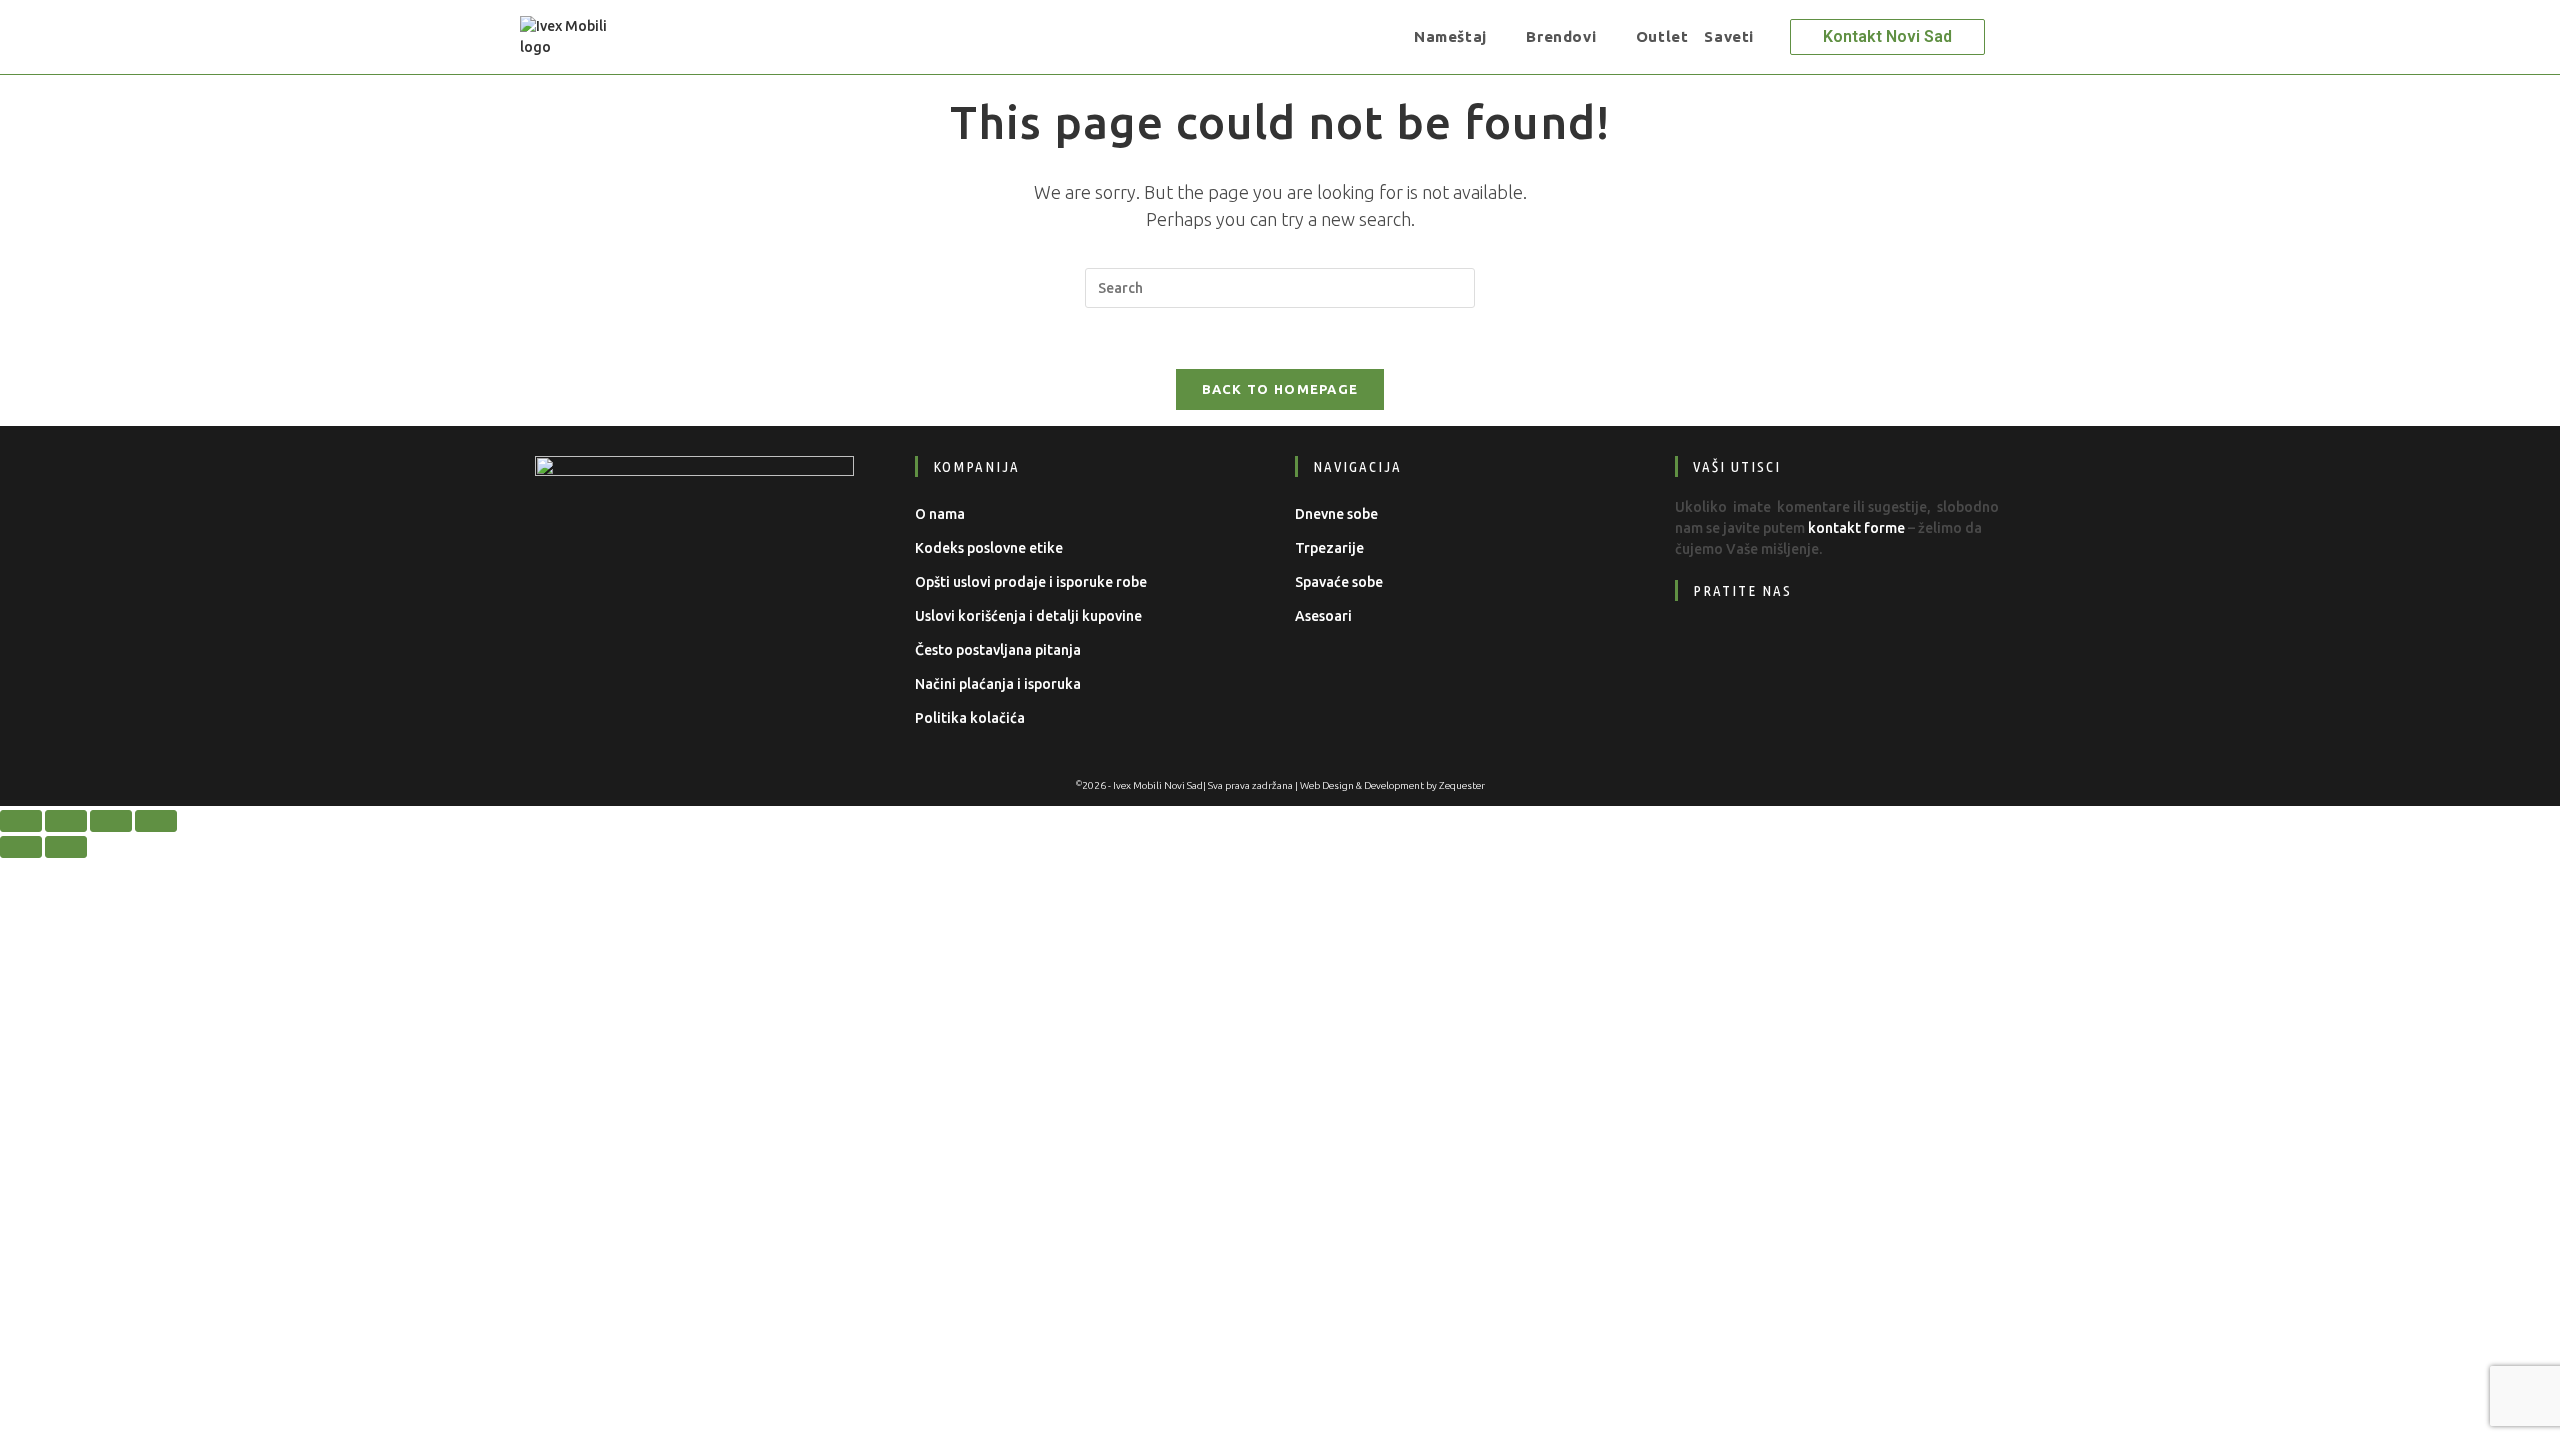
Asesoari (1323, 616)
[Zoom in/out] (21, 821)
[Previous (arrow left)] (21, 847)
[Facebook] (1705, 651)
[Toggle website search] (1776, 37)
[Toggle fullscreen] (66, 821)
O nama (940, 514)
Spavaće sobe (1339, 582)
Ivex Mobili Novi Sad (1158, 785)
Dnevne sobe (1336, 514)
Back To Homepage (1280, 389)
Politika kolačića (970, 718)
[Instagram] (1766, 651)
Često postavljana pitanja (998, 650)
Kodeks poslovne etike (989, 548)
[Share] (111, 821)
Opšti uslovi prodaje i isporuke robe (1031, 582)
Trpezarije (1329, 548)
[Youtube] (1827, 651)
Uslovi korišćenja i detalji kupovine (1028, 616)
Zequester (1462, 785)
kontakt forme (1856, 528)
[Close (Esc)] (156, 821)
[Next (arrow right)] (66, 847)
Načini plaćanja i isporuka (998, 684)
